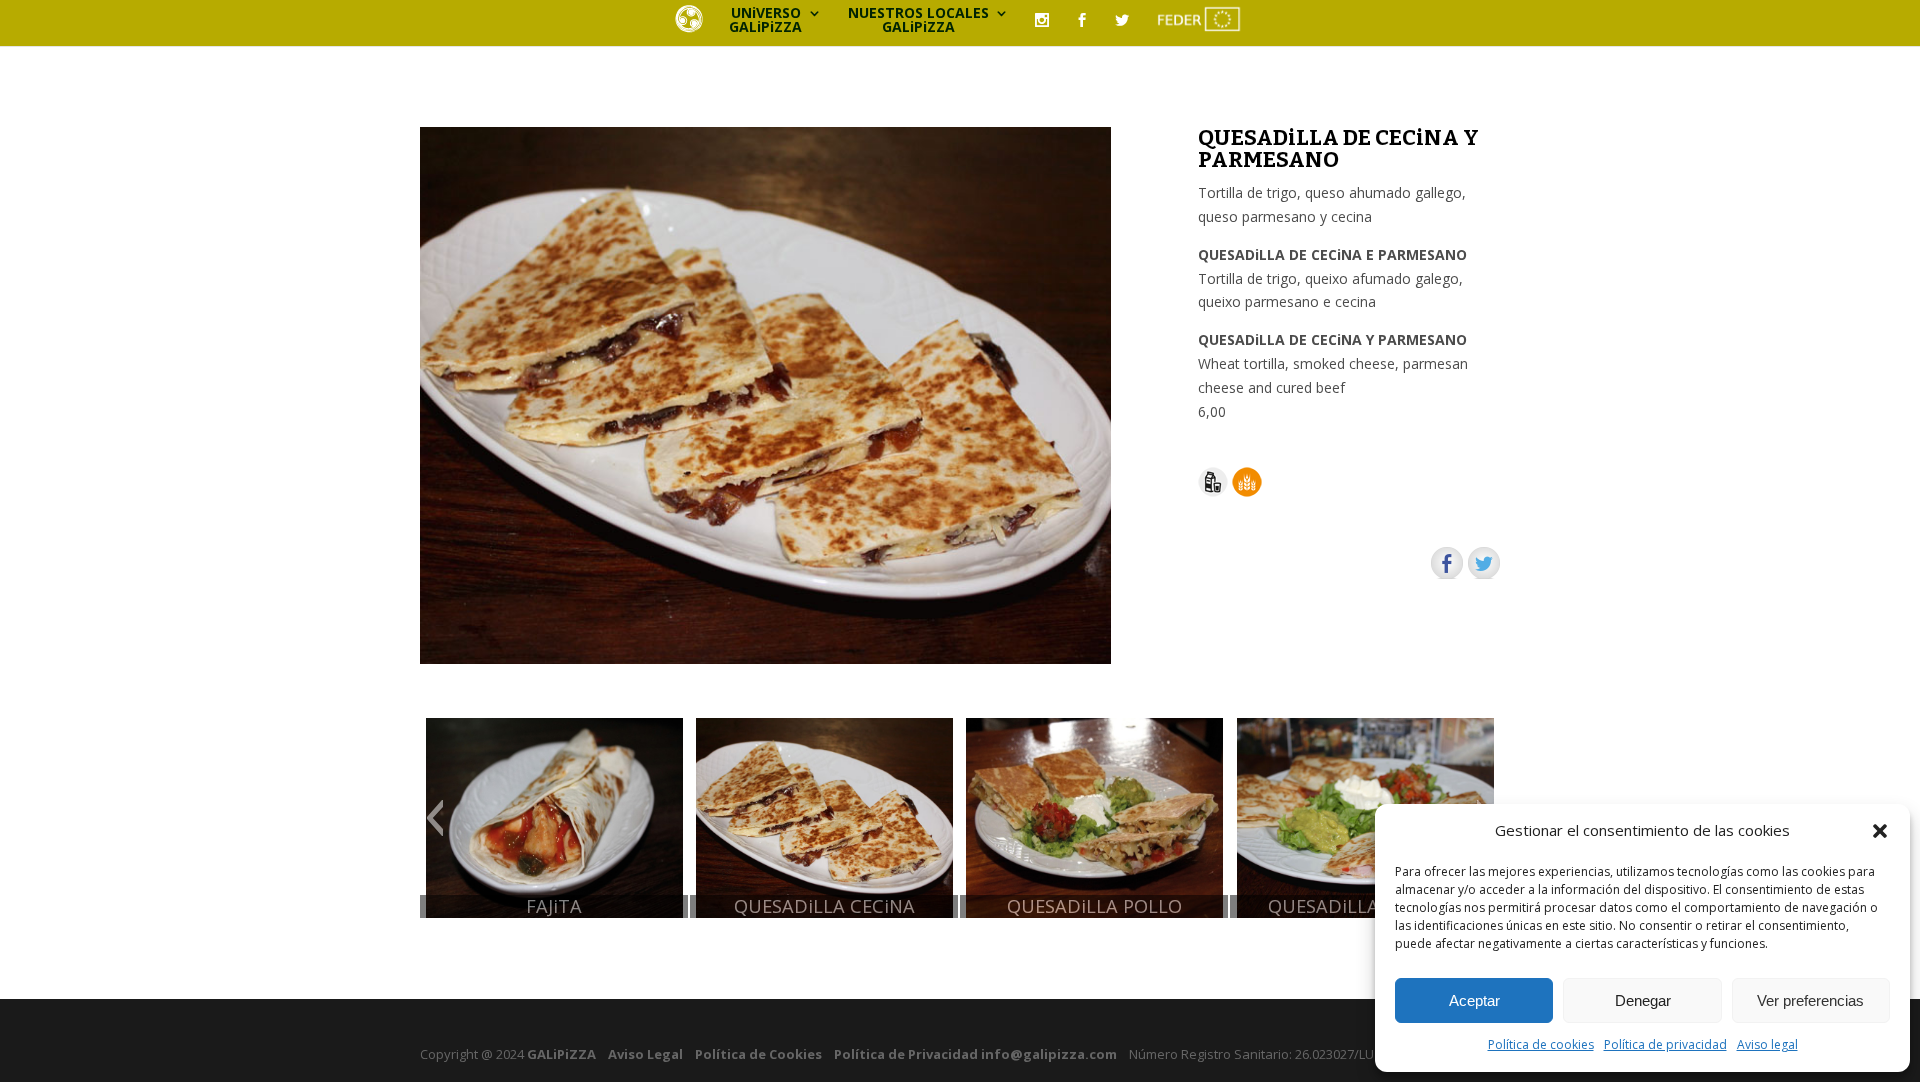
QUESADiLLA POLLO (1094, 906)
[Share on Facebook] (1447, 563)
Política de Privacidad (906, 1054)
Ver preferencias (1810, 1000)
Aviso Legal (645, 1054)
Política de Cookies (758, 1054)
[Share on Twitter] (1484, 563)
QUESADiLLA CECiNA (824, 906)
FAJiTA (554, 906)
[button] (1880, 831)
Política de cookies (1541, 1044)
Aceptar (1474, 1000)
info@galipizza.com (1049, 1054)
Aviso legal (1767, 1044)
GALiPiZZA (560, 1054)
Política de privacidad (1665, 1044)
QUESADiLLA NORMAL (1365, 906)
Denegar (1643, 1000)
